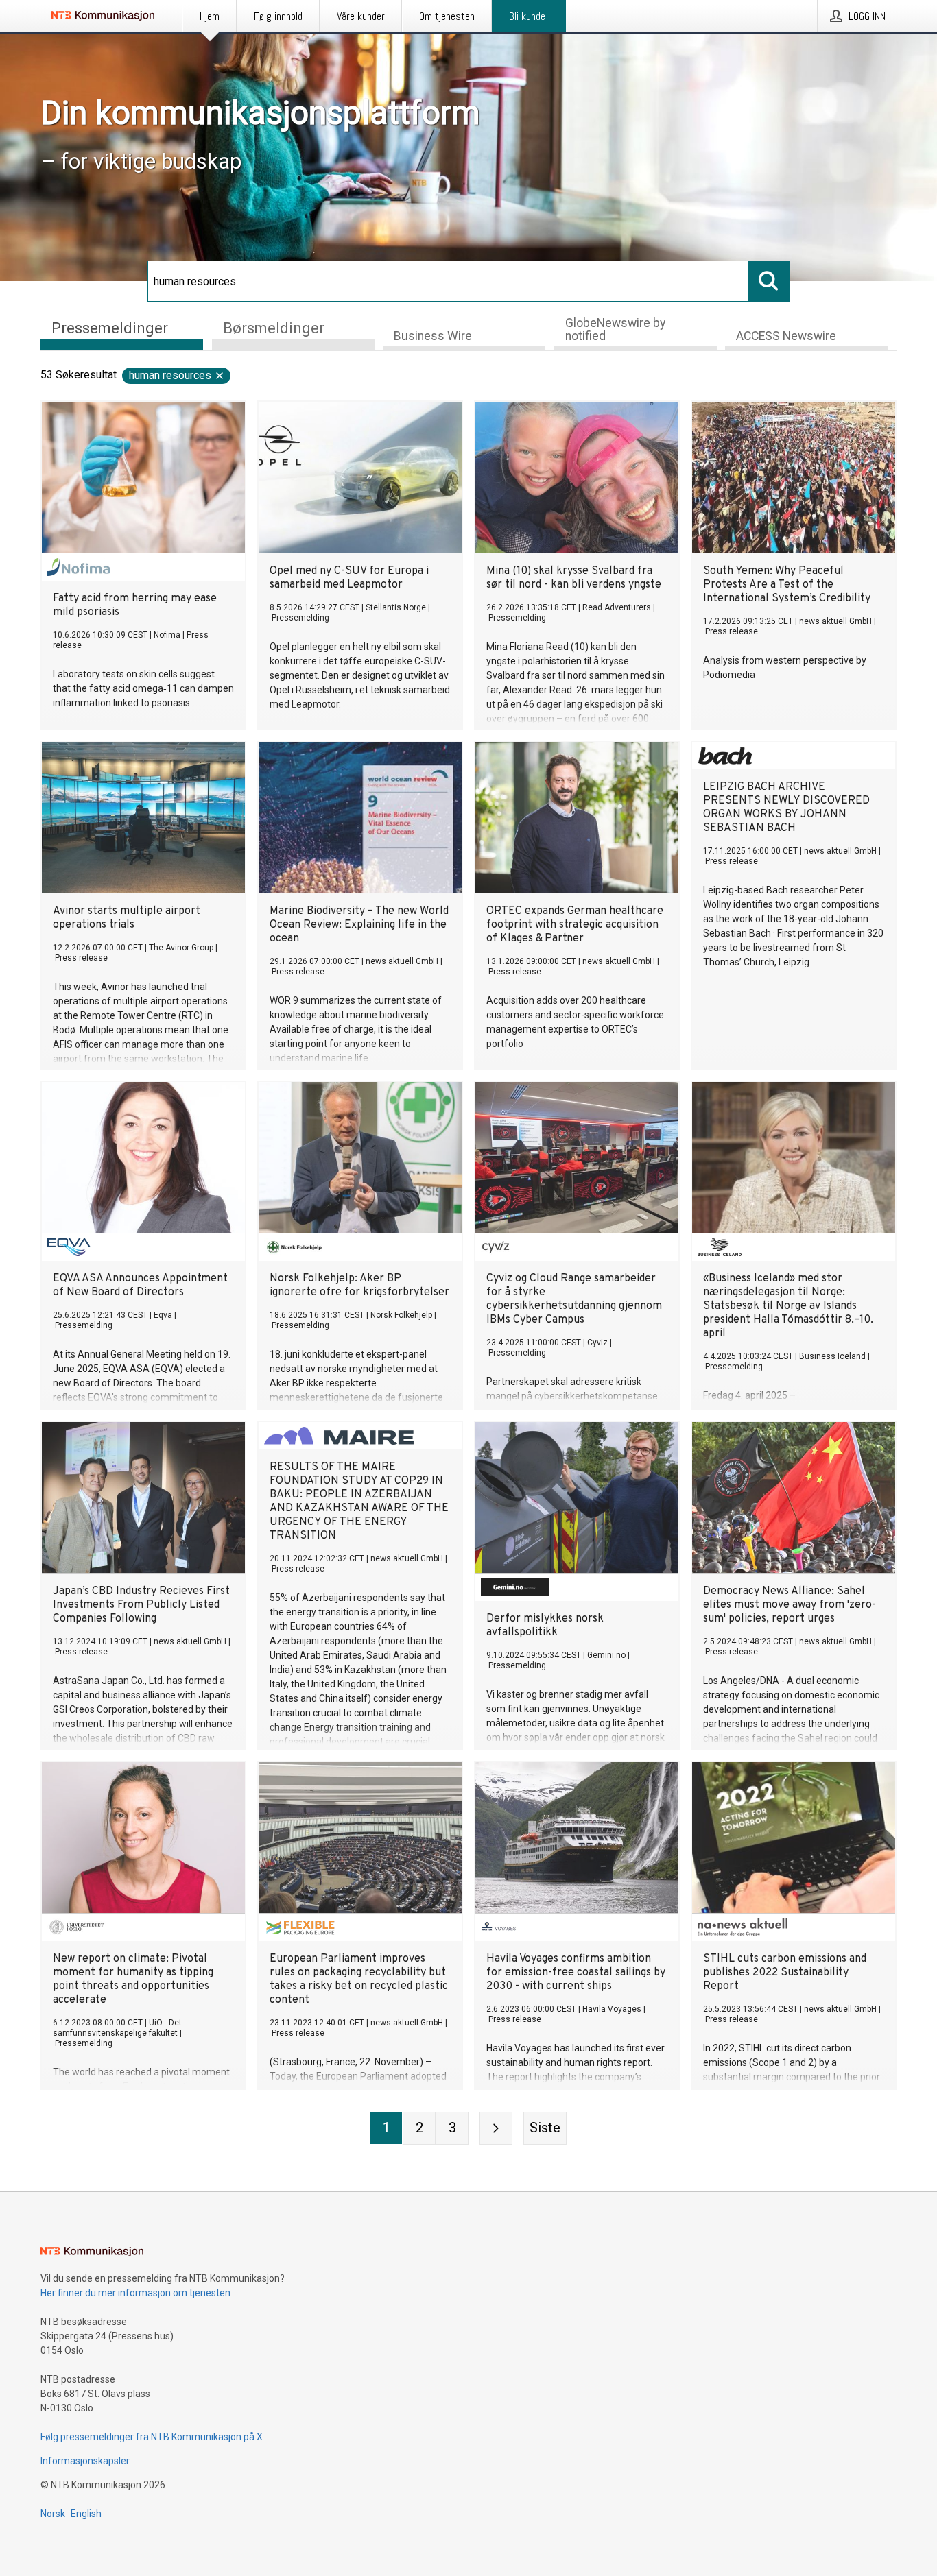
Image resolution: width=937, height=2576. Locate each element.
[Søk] (769, 281)
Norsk (53, 2514)
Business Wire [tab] (433, 336)
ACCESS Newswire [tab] (786, 336)
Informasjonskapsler (85, 2461)
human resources (170, 375)
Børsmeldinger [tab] (274, 328)
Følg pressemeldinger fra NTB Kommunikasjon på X (152, 2437)
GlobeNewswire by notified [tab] (615, 329)
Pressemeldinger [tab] (110, 328)
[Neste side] (496, 2128)
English (86, 2514)
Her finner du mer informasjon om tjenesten (135, 2293)
